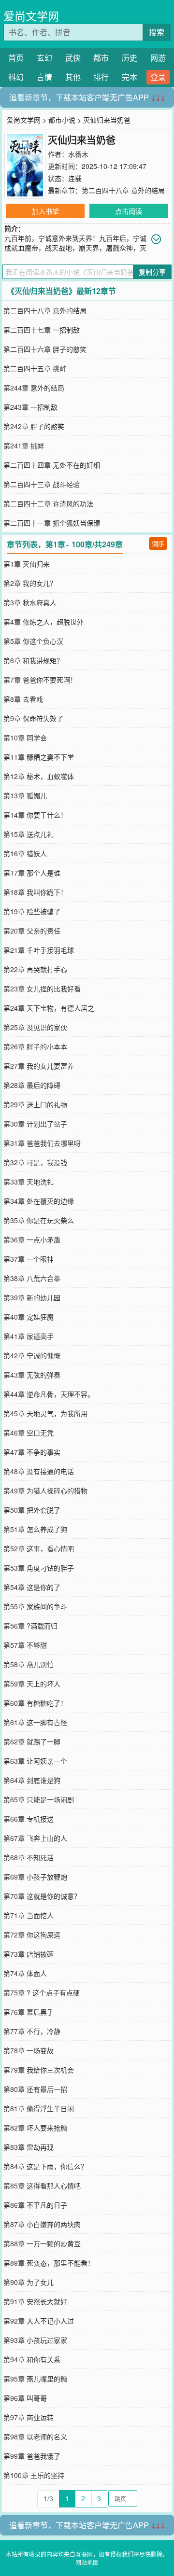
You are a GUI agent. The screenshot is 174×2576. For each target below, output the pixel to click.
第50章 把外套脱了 (32, 1510)
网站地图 (87, 2562)
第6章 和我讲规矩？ (33, 660)
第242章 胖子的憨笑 (34, 426)
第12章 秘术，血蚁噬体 (39, 776)
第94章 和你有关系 (32, 2359)
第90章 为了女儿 (29, 2282)
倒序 (158, 543)
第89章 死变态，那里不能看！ (49, 2263)
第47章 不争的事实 (32, 1452)
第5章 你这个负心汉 (33, 641)
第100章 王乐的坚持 (34, 2475)
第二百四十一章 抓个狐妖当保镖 (52, 523)
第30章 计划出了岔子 (35, 1124)
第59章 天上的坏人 (32, 1684)
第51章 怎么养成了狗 (35, 1529)
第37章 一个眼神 (29, 1259)
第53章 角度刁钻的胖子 (39, 1568)
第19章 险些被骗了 (32, 911)
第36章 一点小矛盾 (32, 1239)
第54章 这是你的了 (32, 1587)
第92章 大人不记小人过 (39, 2321)
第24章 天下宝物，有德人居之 (49, 1008)
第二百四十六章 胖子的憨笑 (45, 349)
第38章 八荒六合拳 (32, 1278)
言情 (44, 77)
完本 (130, 77)
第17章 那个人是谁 (32, 873)
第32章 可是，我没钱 (35, 1162)
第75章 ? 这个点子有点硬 (42, 1992)
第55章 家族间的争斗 (35, 1606)
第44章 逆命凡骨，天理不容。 (49, 1394)
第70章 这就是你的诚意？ (42, 1896)
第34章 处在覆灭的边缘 (39, 1201)
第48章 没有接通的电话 (39, 1471)
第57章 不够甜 (25, 1645)
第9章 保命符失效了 (33, 718)
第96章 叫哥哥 (25, 2398)
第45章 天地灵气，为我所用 (45, 1413)
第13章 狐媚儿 (25, 795)
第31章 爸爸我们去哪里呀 (42, 1143)
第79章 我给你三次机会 (39, 2070)
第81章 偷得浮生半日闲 (39, 2108)
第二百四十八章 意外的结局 (123, 190)
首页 (16, 58)
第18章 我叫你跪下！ (35, 892)
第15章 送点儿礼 (29, 834)
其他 (73, 77)
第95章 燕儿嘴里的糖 (35, 2379)
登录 (158, 77)
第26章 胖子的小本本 (35, 1046)
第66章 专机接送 (29, 1819)
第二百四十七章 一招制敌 (42, 330)
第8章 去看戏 (23, 699)
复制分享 (152, 272)
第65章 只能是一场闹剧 (39, 1799)
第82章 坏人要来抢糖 (35, 2128)
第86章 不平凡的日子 (35, 2205)
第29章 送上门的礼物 (35, 1104)
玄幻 (44, 58)
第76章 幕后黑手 (29, 2012)
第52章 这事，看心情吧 (39, 1548)
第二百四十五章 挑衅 (35, 368)
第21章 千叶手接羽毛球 (39, 950)
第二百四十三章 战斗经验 (42, 484)
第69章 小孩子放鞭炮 (35, 1877)
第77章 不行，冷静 (32, 2031)
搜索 (157, 32)
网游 (158, 58)
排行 (101, 77)
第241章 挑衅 (24, 446)
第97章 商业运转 (29, 2417)
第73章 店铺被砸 (29, 1954)
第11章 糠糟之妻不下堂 (39, 757)
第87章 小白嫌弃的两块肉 (42, 2224)
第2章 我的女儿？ (30, 583)
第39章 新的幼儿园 (32, 1297)
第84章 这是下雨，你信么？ (45, 2166)
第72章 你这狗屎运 (32, 1935)
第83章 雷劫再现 (29, 2147)
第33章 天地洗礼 (29, 1182)
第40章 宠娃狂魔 (29, 1317)
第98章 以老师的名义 (35, 2437)
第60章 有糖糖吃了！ (35, 1703)
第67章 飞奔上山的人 (35, 1838)
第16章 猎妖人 (25, 853)
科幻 (16, 77)
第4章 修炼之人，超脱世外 (43, 622)
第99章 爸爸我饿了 (32, 2456)
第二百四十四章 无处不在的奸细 (52, 465)
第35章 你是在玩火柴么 (39, 1220)
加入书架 (45, 211)
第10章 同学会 (25, 738)
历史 (130, 58)
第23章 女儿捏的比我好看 (42, 989)
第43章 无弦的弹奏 (32, 1375)
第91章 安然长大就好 (35, 2301)
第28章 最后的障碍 (32, 1085)
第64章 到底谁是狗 (32, 1780)
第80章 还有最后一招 (35, 2089)
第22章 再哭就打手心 (35, 969)
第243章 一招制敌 (30, 407)
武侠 (73, 58)
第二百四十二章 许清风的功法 (48, 503)
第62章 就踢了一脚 (32, 1741)
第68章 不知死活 (29, 1857)
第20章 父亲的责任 (32, 931)
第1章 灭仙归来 (27, 564)
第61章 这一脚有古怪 (35, 1722)
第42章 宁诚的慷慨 (32, 1355)
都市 (101, 58)
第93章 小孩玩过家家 (35, 2340)
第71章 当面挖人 (29, 1915)
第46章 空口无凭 (29, 1433)
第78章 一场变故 (29, 2050)
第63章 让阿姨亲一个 (35, 1761)
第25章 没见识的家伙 (35, 1027)
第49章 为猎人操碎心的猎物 (45, 1490)
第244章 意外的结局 (34, 388)
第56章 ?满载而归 (30, 1626)
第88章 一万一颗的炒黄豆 (42, 2243)
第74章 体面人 (25, 1973)
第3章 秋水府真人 (30, 602)
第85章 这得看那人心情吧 (42, 2186)
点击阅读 (129, 211)
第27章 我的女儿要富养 (39, 1066)
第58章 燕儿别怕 (29, 1664)
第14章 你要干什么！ (35, 815)
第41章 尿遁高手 (29, 1336)
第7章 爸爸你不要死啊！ (40, 680)
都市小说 (62, 120)
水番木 (78, 154)
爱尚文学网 (31, 16)
